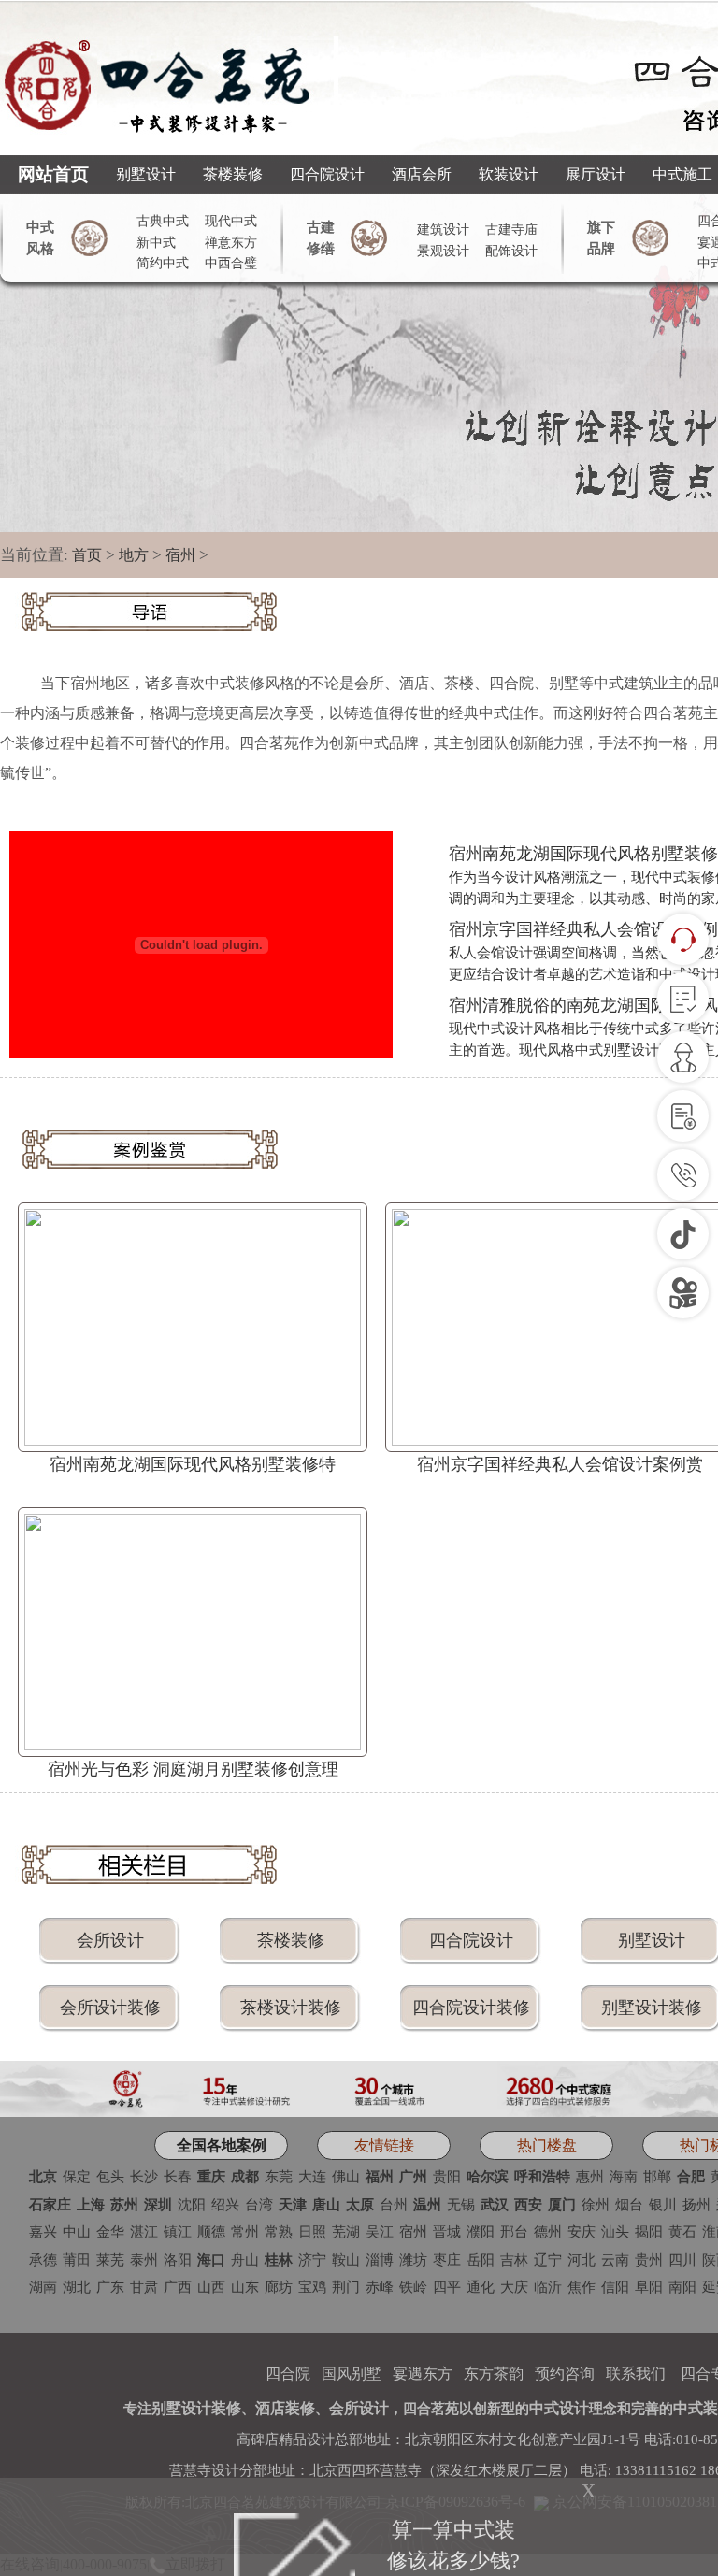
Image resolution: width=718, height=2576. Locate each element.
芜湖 (346, 2232)
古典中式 (163, 221)
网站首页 (53, 174)
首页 (87, 555)
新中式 (156, 243)
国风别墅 (352, 2374)
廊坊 (279, 2287)
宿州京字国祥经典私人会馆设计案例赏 (560, 1464)
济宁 (312, 2260)
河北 (582, 2260)
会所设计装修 (110, 2008)
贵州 (649, 2260)
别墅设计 (146, 174)
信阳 (615, 2287)
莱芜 (110, 2260)
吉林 (514, 2260)
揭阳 (649, 2232)
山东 (245, 2287)
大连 (312, 2177)
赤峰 (380, 2287)
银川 (663, 2205)
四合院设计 (327, 174)
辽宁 (548, 2260)
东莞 (279, 2177)
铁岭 (413, 2287)
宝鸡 (312, 2287)
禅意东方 (231, 243)
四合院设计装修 (471, 2008)
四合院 (288, 2374)
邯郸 (657, 2177)
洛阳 (178, 2260)
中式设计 (559, 2408)
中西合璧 (231, 263)
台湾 (259, 2205)
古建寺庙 (511, 230)
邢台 (514, 2232)
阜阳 (649, 2287)
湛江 (144, 2232)
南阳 (682, 2287)
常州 (245, 2232)
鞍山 (346, 2260)
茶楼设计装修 (291, 2008)
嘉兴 (43, 2232)
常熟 (279, 2232)
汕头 (615, 2232)
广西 (178, 2287)
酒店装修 (285, 2408)
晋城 (447, 2232)
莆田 (77, 2260)
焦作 (582, 2287)
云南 (615, 2260)
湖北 (77, 2287)
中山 (77, 2232)
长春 (178, 2177)
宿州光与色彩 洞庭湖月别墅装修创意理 (193, 1769)
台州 (394, 2205)
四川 (682, 2260)
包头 (110, 2177)
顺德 (211, 2232)
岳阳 (481, 2260)
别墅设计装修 (652, 2008)
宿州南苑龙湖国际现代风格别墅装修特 (193, 1464)
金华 (110, 2232)
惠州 (590, 2177)
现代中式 (231, 221)
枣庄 (447, 2260)
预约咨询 (565, 2374)
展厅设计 (596, 174)
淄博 (380, 2260)
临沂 (548, 2287)
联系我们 (636, 2374)
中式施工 (682, 174)
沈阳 (192, 2205)
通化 (481, 2287)
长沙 (144, 2177)
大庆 (514, 2287)
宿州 (180, 555)
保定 (77, 2177)
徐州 (596, 2205)
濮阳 (481, 2232)
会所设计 (110, 1940)
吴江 (380, 2232)
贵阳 (447, 2177)
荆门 (346, 2287)
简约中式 (163, 263)
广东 (110, 2287)
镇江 (178, 2232)
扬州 (696, 2205)
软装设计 (509, 174)
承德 (43, 2260)
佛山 (346, 2177)
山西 (211, 2287)
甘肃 (144, 2287)
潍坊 (413, 2260)
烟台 (629, 2205)
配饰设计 (511, 251)
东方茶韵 (494, 2374)
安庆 (582, 2232)
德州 (548, 2232)
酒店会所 (422, 174)
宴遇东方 (423, 2374)
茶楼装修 (233, 174)
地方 (134, 555)
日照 (312, 2232)
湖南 (43, 2287)
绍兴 (225, 2205)
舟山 (245, 2260)
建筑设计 (443, 230)
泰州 (144, 2260)
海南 (624, 2177)
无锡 (461, 2205)
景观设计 (443, 251)
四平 (447, 2287)
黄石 (682, 2232)
